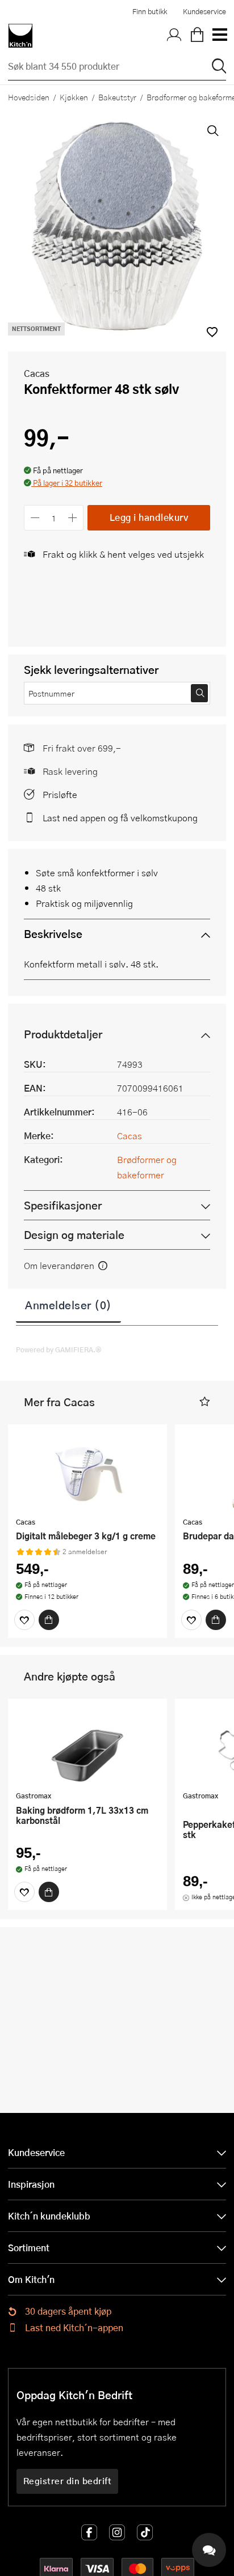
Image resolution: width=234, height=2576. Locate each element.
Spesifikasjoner (63, 1205)
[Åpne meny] (219, 36)
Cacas (37, 373)
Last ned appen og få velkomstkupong (120, 818)
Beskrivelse (53, 934)
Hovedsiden (29, 97)
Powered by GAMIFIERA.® (59, 1349)
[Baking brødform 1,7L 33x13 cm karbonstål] (87, 1746)
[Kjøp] (49, 1620)
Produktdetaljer (63, 1034)
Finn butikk (150, 11)
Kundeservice (204, 11)
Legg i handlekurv (149, 517)
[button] (63, 484)
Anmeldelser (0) (68, 1305)
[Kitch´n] (20, 36)
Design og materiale (74, 1235)
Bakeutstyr (117, 97)
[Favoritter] (24, 1620)
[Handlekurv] (197, 36)
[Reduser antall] (35, 518)
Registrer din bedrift (68, 2481)
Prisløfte (60, 794)
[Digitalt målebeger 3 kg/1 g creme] (87, 1472)
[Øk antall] (73, 518)
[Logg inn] (174, 36)
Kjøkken (74, 97)
